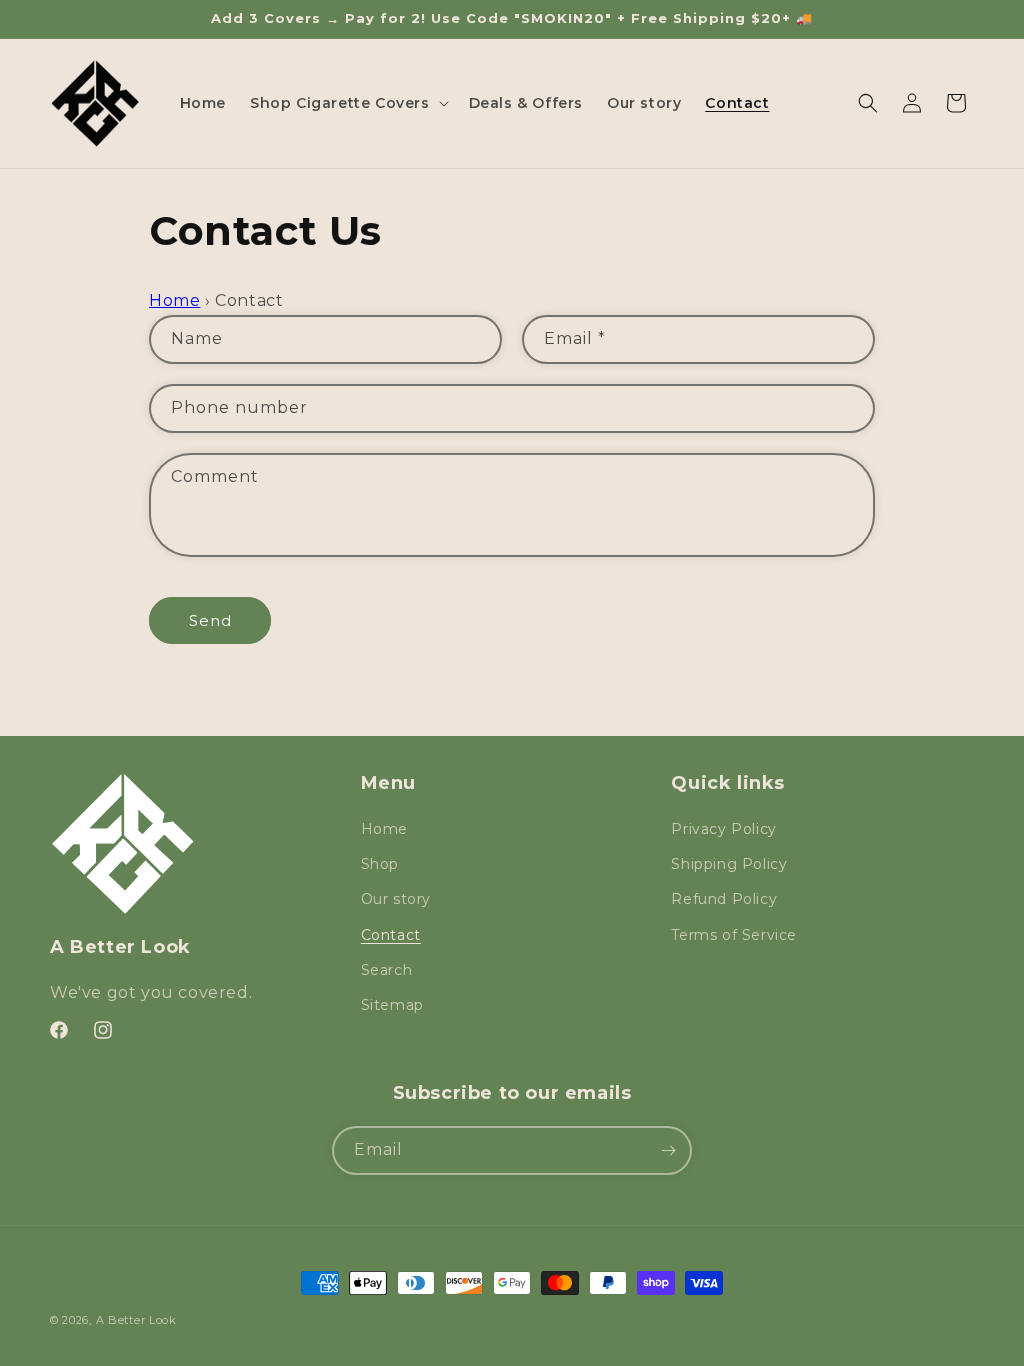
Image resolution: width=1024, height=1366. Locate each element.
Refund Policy (724, 899)
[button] (347, 103)
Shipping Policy (729, 864)
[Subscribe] (668, 1150)
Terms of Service (734, 935)
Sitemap (392, 1005)
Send (210, 620)
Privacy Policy (723, 829)
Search (387, 970)
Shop (380, 864)
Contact (391, 935)
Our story (396, 899)
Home (174, 300)
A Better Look (136, 1320)
